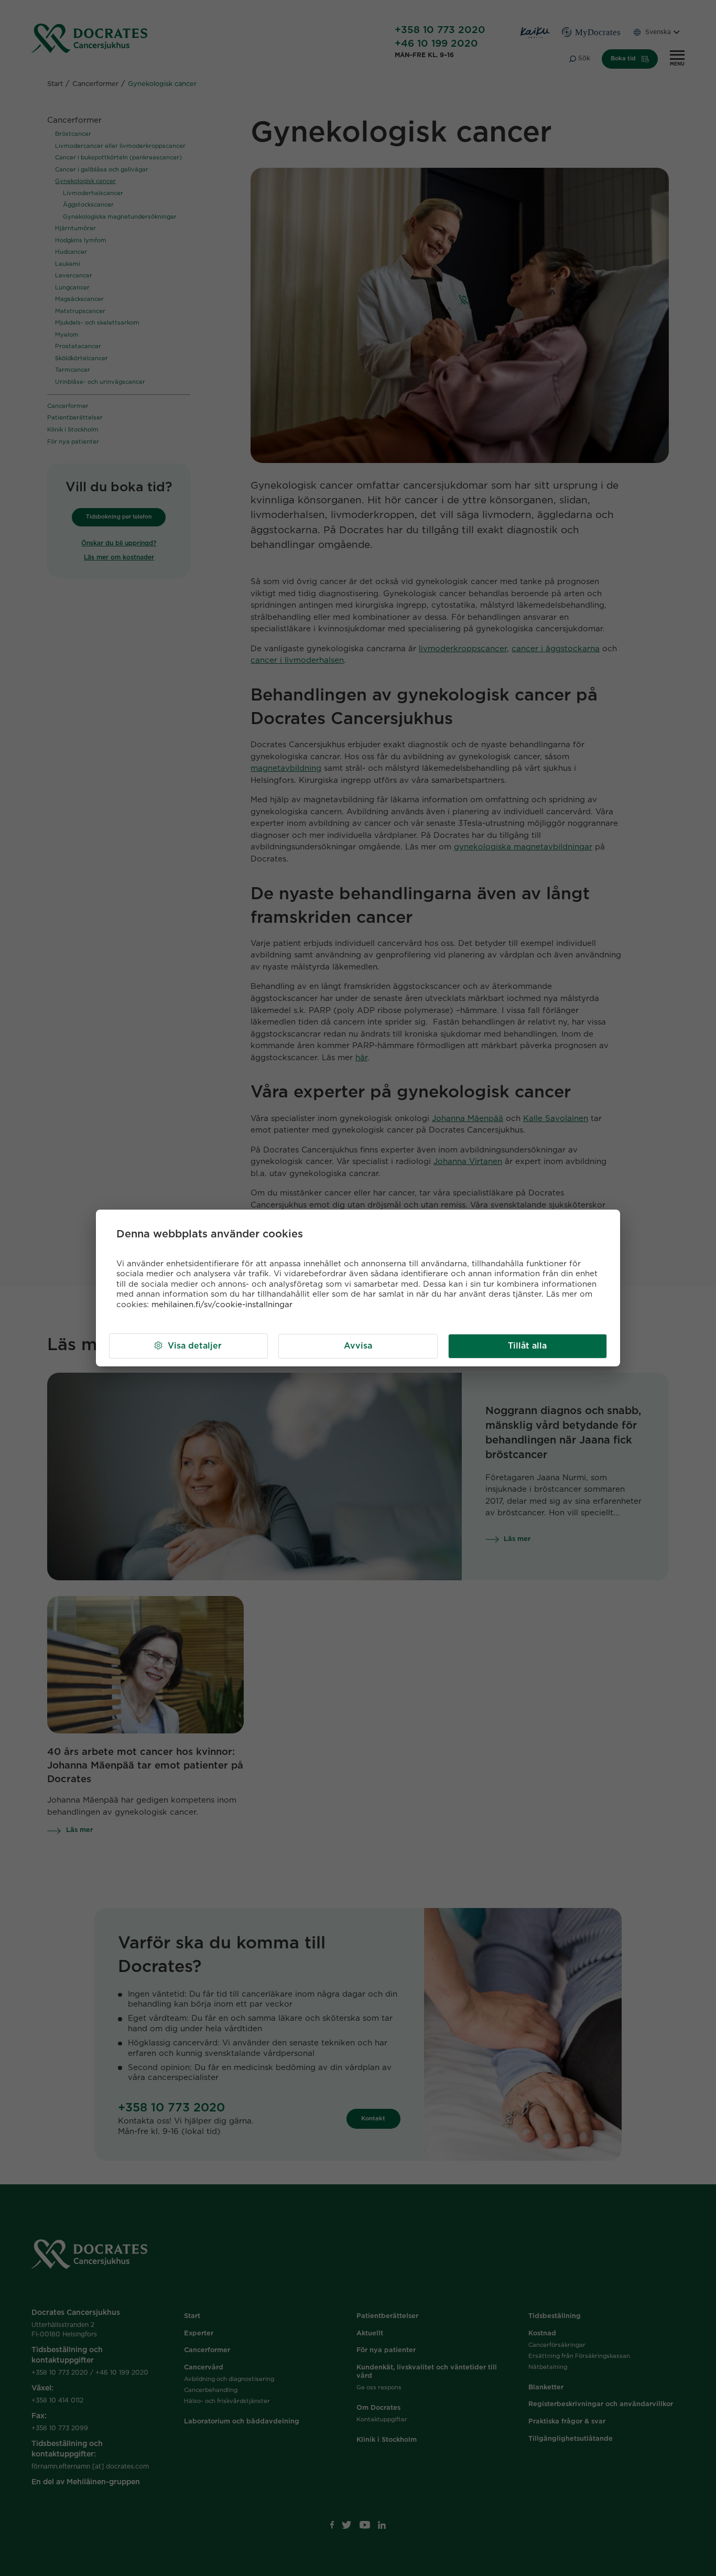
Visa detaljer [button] (195, 1346)
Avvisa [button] (358, 1346)
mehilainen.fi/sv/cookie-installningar (222, 1305)
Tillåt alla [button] (527, 1346)
